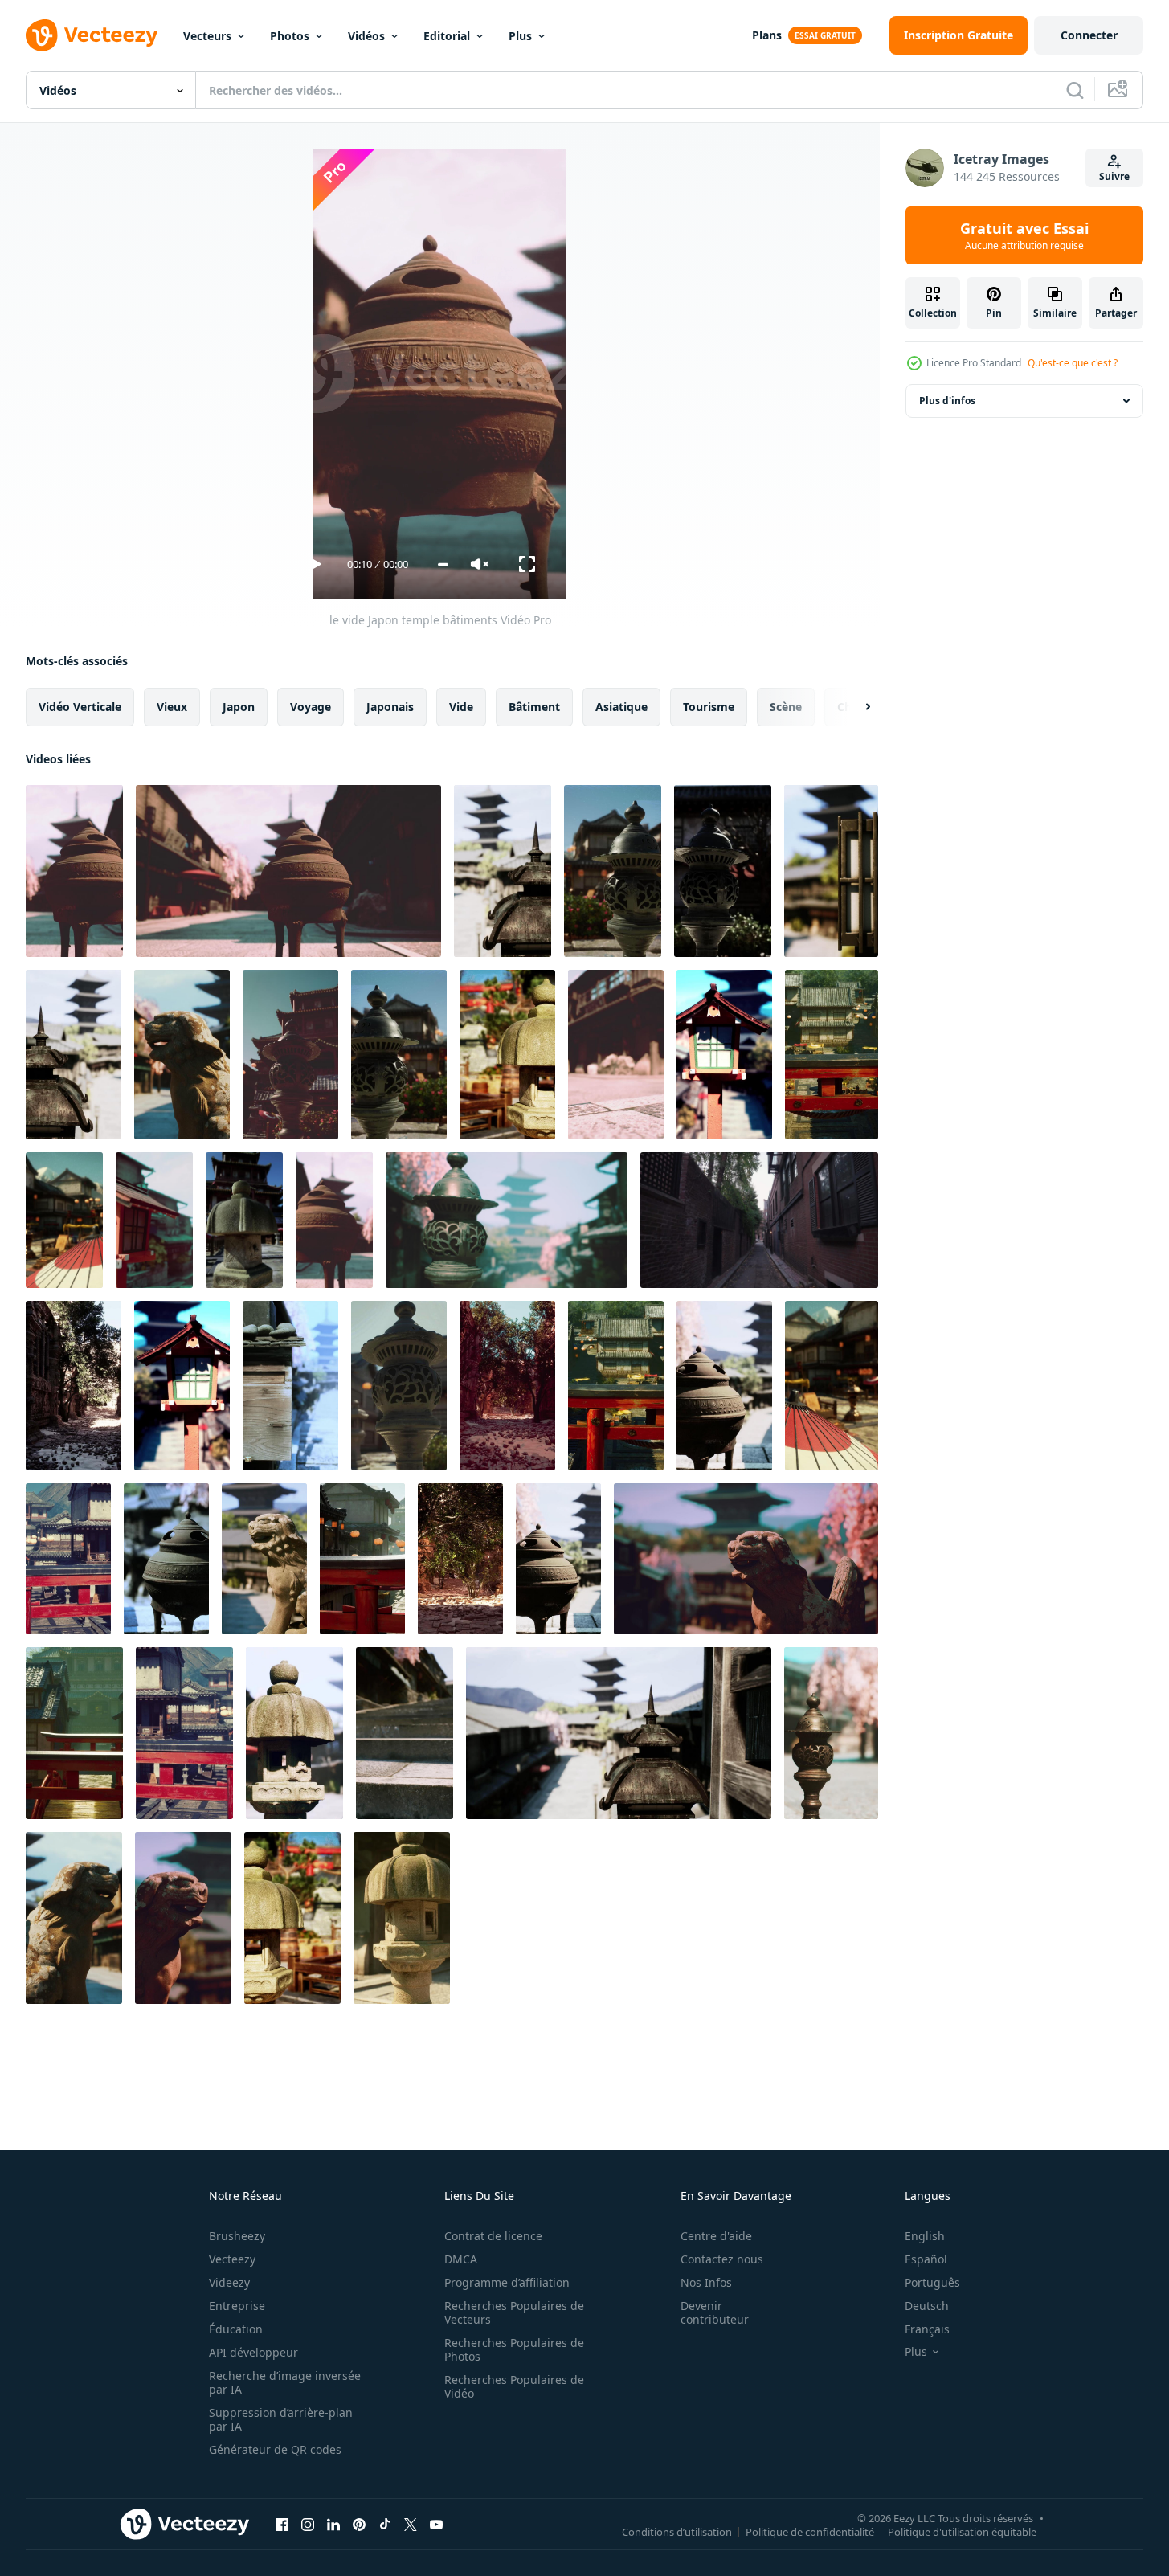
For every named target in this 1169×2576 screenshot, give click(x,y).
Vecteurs (207, 36)
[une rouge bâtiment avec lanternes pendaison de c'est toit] (362, 1559)
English (925, 2236)
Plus (520, 36)
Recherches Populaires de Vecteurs (514, 2312)
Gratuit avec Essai (1024, 235)
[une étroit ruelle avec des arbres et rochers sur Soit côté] (460, 1559)
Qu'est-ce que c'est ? (1073, 363)
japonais (390, 707)
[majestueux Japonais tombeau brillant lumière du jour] (613, 871)
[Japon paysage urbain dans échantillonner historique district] (334, 1220)
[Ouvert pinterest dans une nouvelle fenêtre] (359, 2524)
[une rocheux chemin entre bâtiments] (507, 1386)
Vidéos (366, 36)
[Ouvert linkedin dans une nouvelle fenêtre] (333, 2524)
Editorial (447, 36)
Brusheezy (237, 2236)
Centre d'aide (716, 2236)
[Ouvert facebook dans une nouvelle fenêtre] (282, 2524)
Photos (290, 36)
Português (932, 2282)
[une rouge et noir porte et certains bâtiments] (68, 1559)
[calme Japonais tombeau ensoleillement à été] (244, 1220)
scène (786, 707)
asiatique (621, 707)
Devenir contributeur (715, 2312)
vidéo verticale (80, 707)
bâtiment (534, 707)
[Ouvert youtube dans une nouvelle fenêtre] (436, 2524)
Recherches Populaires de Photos (514, 2349)
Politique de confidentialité (810, 2531)
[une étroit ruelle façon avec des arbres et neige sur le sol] (74, 1386)
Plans (767, 35)
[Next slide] (854, 707)
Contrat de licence (493, 2236)
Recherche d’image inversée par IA (285, 2382)
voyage (311, 707)
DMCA (461, 2259)
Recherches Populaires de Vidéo (514, 2386)
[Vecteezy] (92, 35)
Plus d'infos (947, 401)
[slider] (443, 564)
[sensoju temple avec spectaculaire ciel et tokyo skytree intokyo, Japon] (616, 1386)
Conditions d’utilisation (677, 2531)
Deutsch (927, 2306)
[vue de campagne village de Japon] (723, 871)
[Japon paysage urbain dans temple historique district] (507, 1220)
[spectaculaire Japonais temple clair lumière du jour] (64, 1220)
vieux (172, 707)
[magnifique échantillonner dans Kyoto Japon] (74, 1055)
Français (927, 2329)
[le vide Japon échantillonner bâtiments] (831, 871)
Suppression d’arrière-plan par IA (281, 2419)
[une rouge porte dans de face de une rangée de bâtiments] (74, 1733)
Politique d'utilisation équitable (962, 2531)
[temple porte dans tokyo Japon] (507, 1055)
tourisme (709, 707)
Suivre (1114, 176)
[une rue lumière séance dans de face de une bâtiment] (399, 1386)
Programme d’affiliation (507, 2282)
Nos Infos (706, 2282)
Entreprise (237, 2306)
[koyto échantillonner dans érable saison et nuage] (503, 871)
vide (461, 707)
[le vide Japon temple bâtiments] (74, 871)
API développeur (253, 2352)
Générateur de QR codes (275, 2449)
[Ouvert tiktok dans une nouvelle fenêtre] (385, 2524)
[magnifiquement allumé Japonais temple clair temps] (292, 1918)
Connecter (1089, 35)
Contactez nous (722, 2259)
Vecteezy (232, 2259)
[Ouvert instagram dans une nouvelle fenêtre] (308, 2524)
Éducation (236, 2329)
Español (926, 2259)
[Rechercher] (1075, 90)
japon (239, 707)
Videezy (229, 2282)
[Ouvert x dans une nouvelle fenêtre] (411, 2524)
